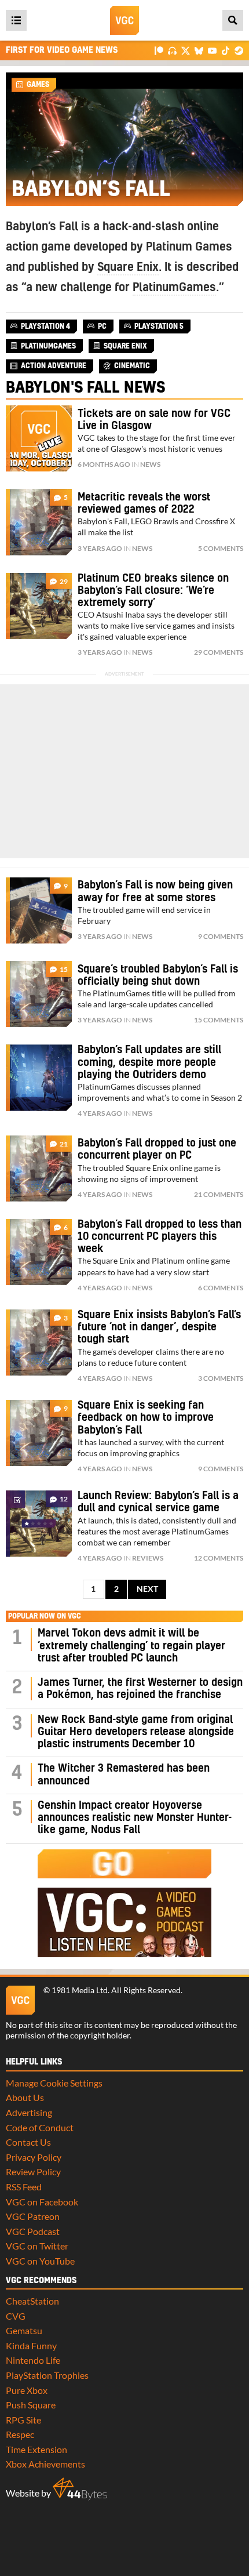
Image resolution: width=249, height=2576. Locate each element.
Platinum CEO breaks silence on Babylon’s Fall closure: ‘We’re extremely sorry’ (153, 591)
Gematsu (24, 2330)
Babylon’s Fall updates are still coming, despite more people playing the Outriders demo (149, 1062)
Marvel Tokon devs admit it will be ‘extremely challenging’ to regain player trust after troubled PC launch (131, 1646)
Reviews (148, 1558)
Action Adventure (54, 366)
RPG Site (23, 2420)
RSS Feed (24, 2187)
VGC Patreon (33, 2216)
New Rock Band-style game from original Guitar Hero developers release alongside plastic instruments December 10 (136, 1732)
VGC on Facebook (42, 2202)
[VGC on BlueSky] (199, 50)
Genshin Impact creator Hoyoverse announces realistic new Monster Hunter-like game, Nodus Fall (135, 1818)
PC (102, 326)
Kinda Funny (31, 2345)
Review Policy (33, 2172)
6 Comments (221, 1288)
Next (147, 1589)
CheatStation (32, 2301)
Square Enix (128, 267)
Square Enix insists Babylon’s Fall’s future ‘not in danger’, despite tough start (159, 1327)
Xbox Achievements (45, 2464)
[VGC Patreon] (159, 50)
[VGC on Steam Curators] (239, 50)
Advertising (29, 2112)
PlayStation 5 (159, 326)
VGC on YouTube (40, 2261)
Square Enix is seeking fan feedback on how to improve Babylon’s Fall (146, 1418)
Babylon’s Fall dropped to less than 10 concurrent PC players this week (160, 1237)
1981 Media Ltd (80, 1990)
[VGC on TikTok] (226, 50)
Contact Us (28, 2142)
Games (38, 85)
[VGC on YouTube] (212, 50)
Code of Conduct (40, 2127)
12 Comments (219, 1558)
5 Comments (221, 548)
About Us (25, 2097)
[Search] (233, 20)
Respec (20, 2434)
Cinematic (132, 366)
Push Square (31, 2405)
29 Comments (219, 652)
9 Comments (221, 936)
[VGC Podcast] (172, 50)
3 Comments (221, 1378)
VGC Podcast (33, 2231)
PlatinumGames (174, 288)
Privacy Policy (34, 2157)
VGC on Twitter (37, 2246)
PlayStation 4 (45, 326)
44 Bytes (80, 2489)
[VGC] (124, 20)
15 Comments (219, 1020)
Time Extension (36, 2449)
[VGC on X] (186, 50)
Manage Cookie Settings (54, 2083)
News (150, 464)
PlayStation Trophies (47, 2375)
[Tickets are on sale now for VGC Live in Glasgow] (39, 438)
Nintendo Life (33, 2360)
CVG (16, 2316)
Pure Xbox (27, 2390)
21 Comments (219, 1194)
